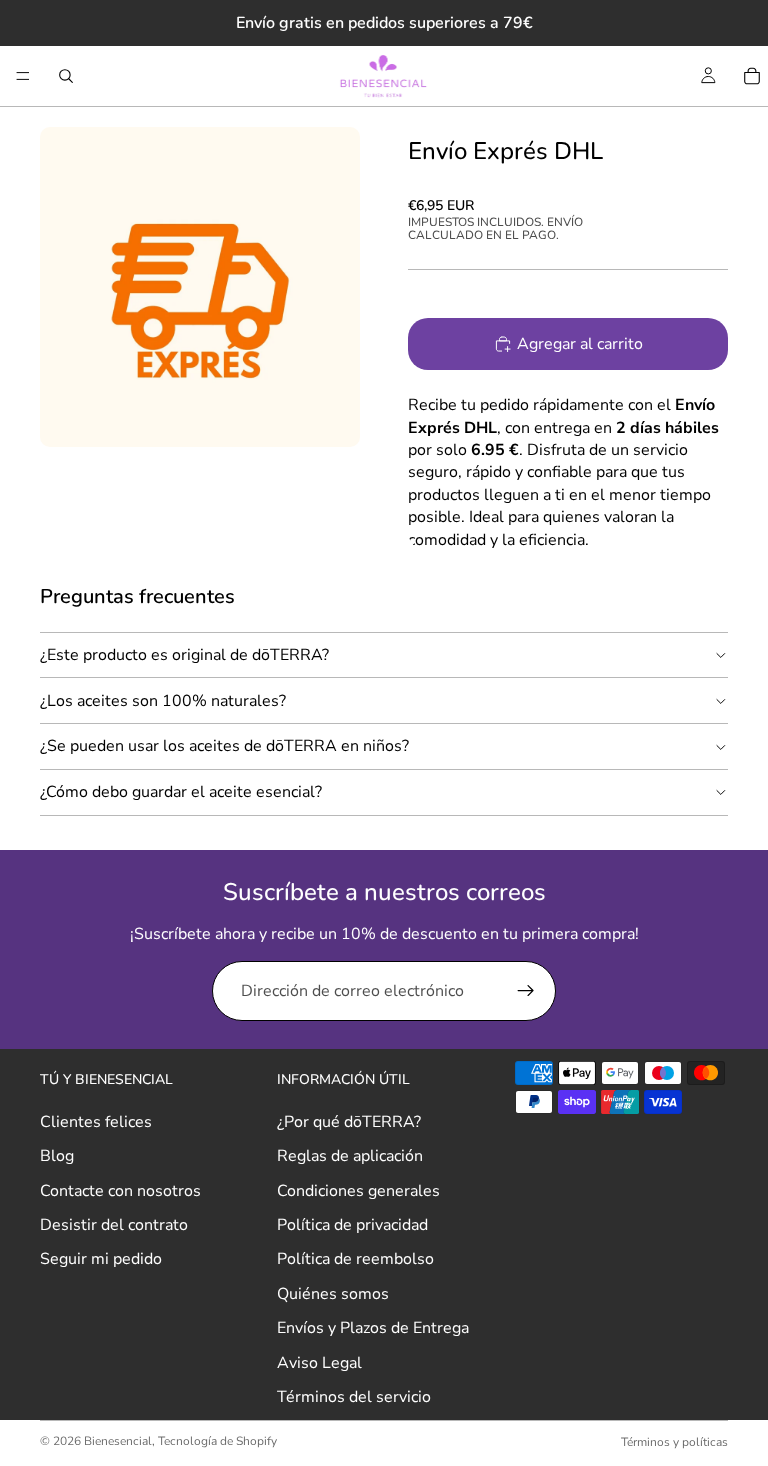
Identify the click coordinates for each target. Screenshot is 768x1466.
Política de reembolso (355, 1259)
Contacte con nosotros (120, 1190)
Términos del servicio (354, 1397)
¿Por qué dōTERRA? (349, 1122)
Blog (57, 1156)
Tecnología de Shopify (217, 1441)
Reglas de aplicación (350, 1156)
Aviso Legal (319, 1362)
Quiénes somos (333, 1294)
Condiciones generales (358, 1190)
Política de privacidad (352, 1225)
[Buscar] (66, 76)
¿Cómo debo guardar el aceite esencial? (181, 792)
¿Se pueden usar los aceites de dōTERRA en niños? (224, 746)
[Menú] (23, 76)
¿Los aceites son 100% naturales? (163, 701)
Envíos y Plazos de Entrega (373, 1328)
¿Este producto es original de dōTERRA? (184, 655)
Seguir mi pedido (101, 1259)
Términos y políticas (674, 1442)
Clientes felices (96, 1122)
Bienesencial (118, 1441)
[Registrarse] (526, 991)
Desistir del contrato (114, 1225)
